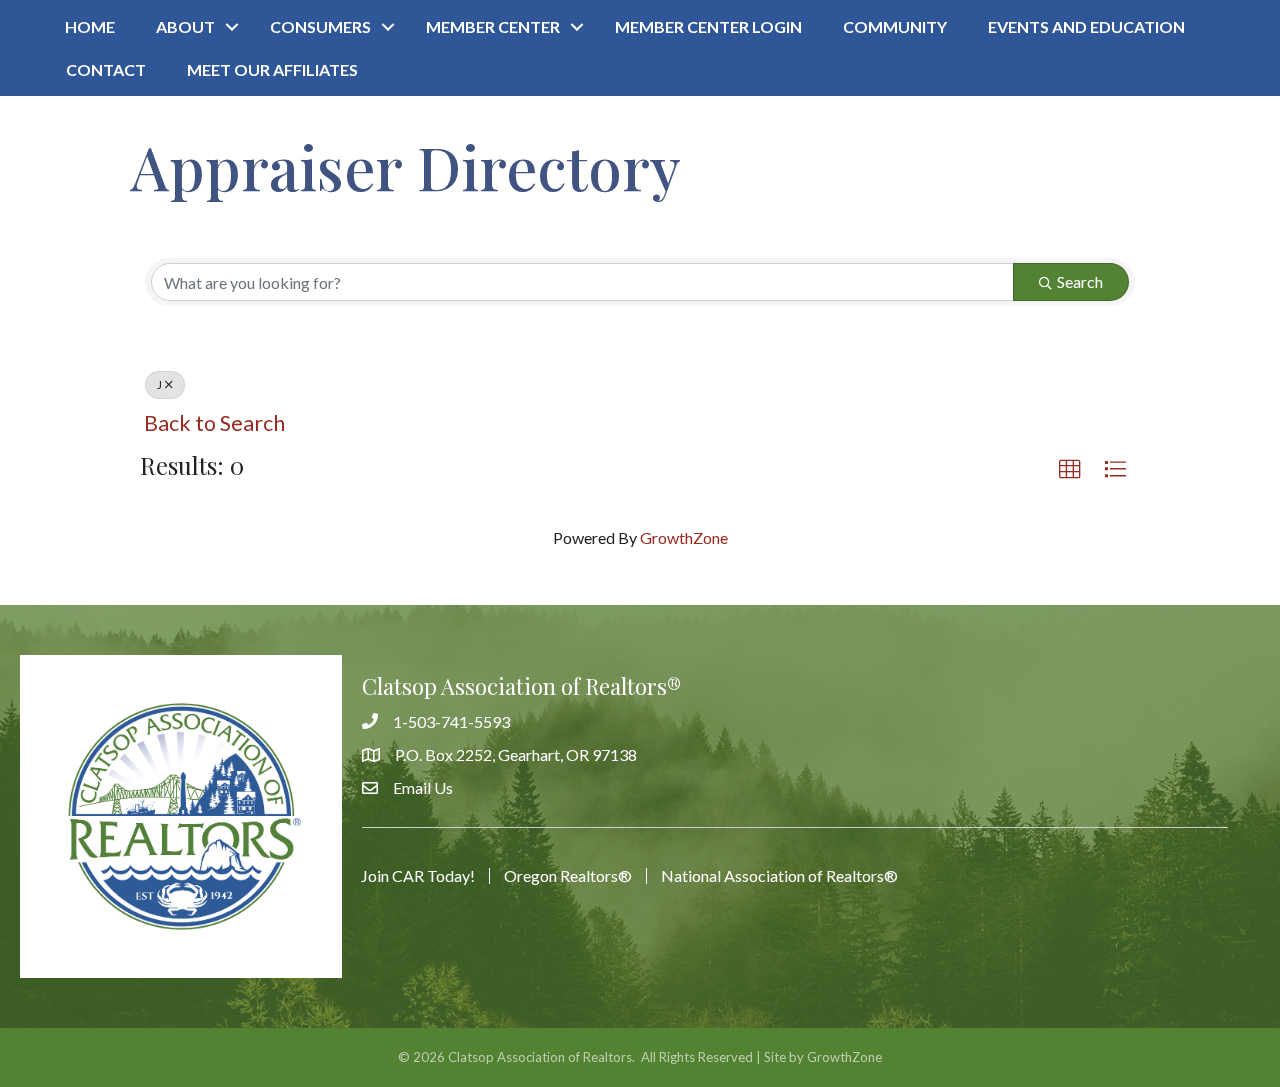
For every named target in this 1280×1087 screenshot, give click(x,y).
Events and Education (1086, 26)
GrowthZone (684, 537)
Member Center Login (708, 26)
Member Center (493, 26)
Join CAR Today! (418, 876)
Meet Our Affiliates (272, 69)
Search (1080, 281)
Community (895, 26)
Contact (106, 69)
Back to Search (214, 423)
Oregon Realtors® (568, 876)
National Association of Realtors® (779, 876)
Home (90, 26)
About (185, 26)
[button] (1070, 470)
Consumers (320, 26)
